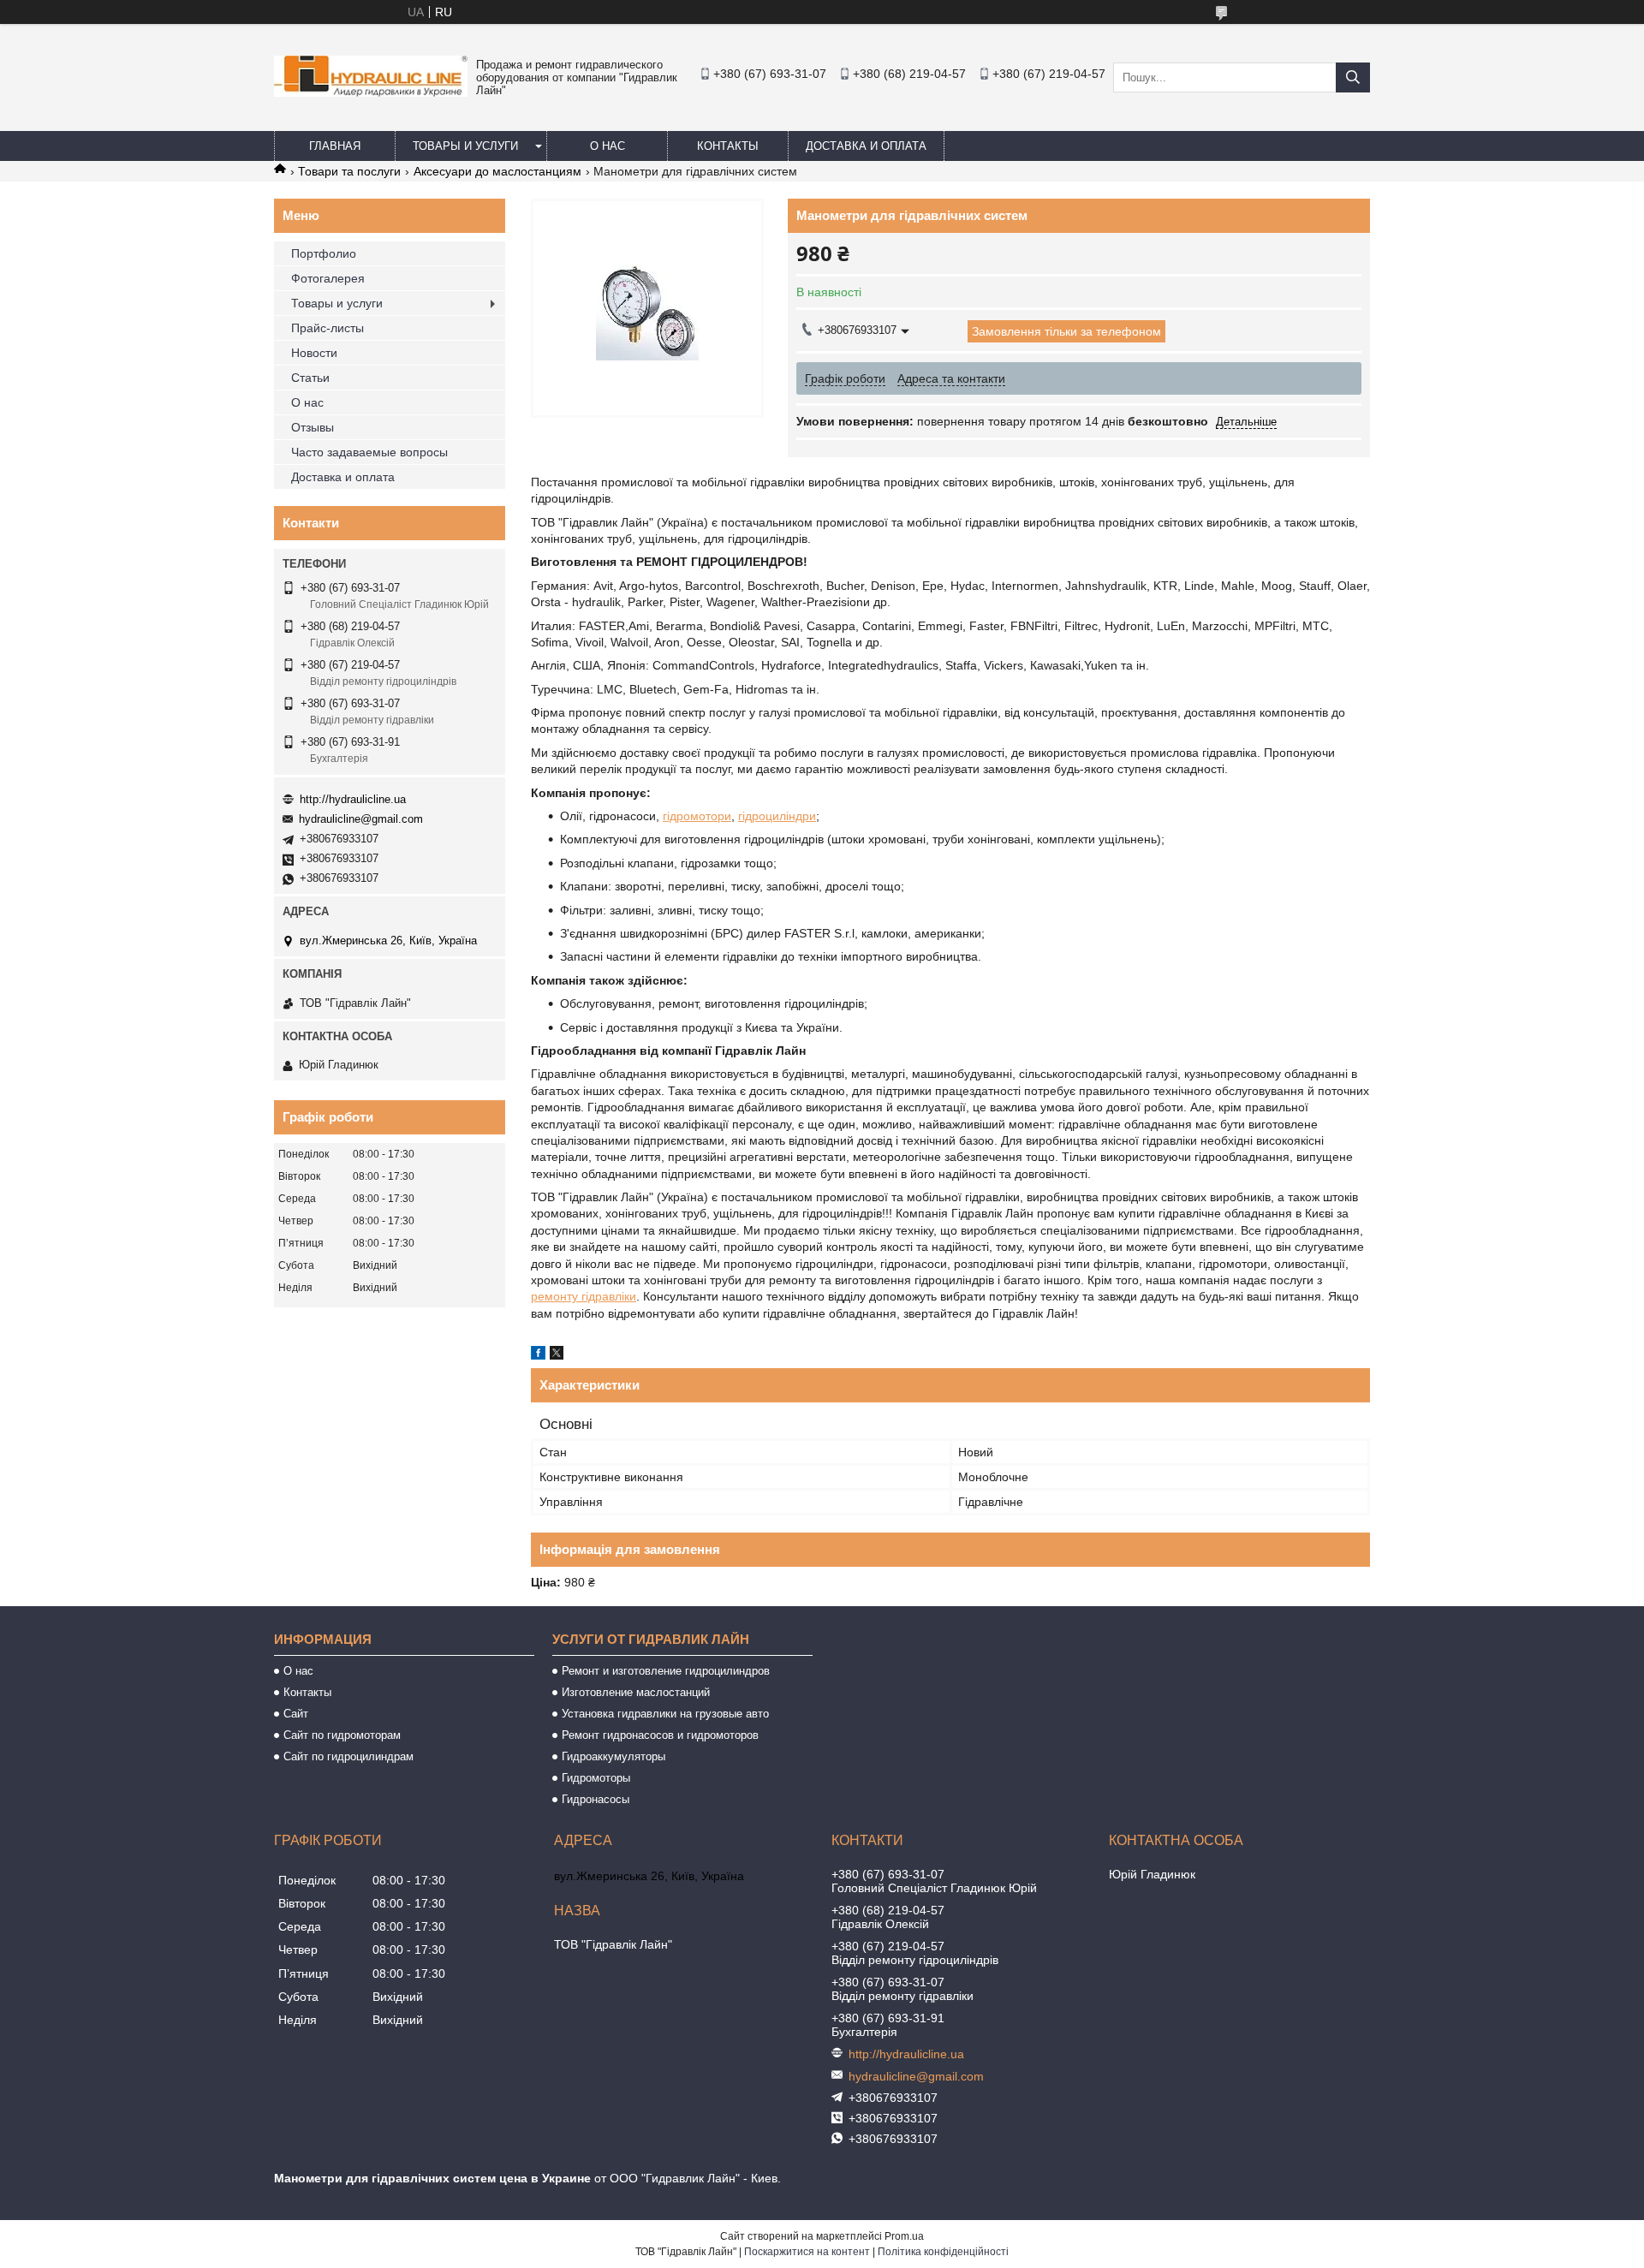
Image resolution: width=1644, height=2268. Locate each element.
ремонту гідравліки (584, 1296)
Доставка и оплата (866, 146)
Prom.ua (904, 2236)
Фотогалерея (328, 278)
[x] (557, 1355)
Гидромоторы (596, 1778)
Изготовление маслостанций (636, 1692)
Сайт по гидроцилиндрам (348, 1756)
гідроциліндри (777, 816)
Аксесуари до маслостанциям (497, 171)
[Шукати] (1353, 77)
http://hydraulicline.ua (353, 799)
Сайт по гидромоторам (342, 1735)
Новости (314, 353)
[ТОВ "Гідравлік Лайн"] (371, 92)
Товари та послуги (349, 171)
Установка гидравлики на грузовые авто (665, 1714)
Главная (335, 146)
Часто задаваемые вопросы (369, 452)
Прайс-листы (328, 328)
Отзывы (313, 427)
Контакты (728, 146)
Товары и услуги (465, 146)
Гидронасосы (596, 1799)
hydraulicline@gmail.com (361, 819)
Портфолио (324, 253)
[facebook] (538, 1355)
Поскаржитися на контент (807, 2252)
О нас (608, 146)
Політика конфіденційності (943, 2252)
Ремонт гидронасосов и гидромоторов (660, 1735)
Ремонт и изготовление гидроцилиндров (666, 1671)
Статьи (310, 378)
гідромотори (697, 816)
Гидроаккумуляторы (614, 1756)
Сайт (296, 1714)
